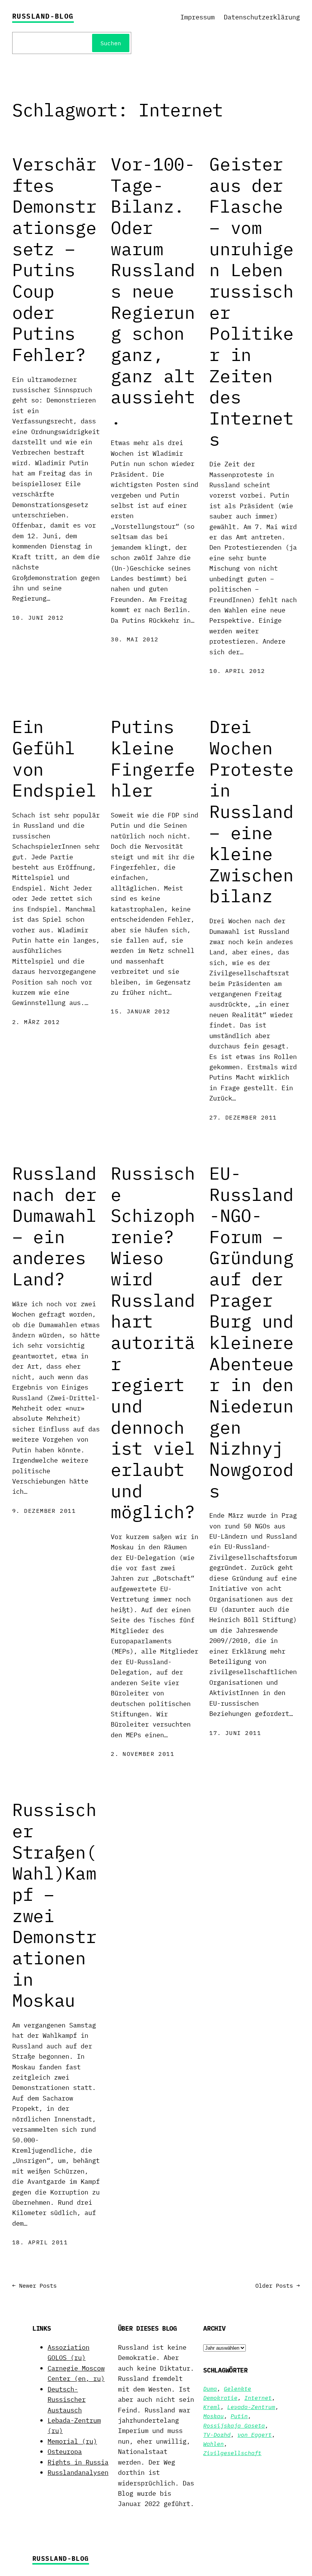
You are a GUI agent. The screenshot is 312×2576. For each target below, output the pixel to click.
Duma (210, 2388)
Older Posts (278, 2285)
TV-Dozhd (217, 2434)
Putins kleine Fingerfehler (153, 758)
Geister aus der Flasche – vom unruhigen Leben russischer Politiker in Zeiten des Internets (252, 301)
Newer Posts (34, 2285)
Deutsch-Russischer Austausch (67, 2399)
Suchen (111, 43)
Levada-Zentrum (251, 2407)
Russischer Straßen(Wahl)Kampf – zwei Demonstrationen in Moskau (54, 1905)
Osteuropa (65, 2451)
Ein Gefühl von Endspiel (54, 758)
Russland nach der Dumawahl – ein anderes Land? (54, 1226)
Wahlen (213, 2444)
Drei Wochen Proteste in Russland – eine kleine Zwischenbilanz (252, 811)
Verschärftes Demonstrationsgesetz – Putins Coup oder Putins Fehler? (54, 259)
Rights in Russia (78, 2462)
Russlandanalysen (78, 2472)
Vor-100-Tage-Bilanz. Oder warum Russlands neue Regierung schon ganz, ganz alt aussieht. (153, 291)
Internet (258, 2398)
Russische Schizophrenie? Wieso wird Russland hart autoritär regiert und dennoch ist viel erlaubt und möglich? (153, 1342)
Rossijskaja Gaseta (234, 2425)
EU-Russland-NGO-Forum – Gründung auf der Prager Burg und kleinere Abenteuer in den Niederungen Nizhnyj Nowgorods (252, 1332)
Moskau (213, 2416)
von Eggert (255, 2434)
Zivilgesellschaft (232, 2453)
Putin (239, 2416)
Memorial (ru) (72, 2441)
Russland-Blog (43, 16)
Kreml (212, 2407)
